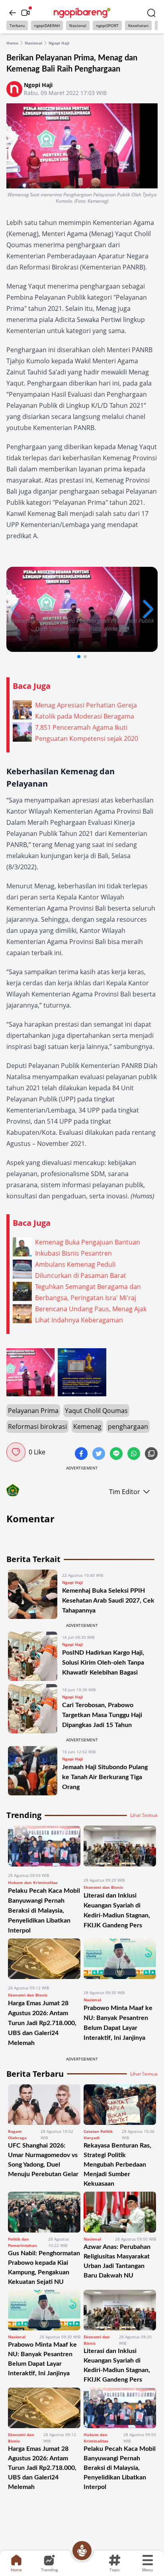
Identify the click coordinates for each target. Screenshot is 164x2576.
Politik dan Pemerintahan (22, 2242)
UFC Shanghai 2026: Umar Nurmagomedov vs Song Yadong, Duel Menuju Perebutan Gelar (43, 2160)
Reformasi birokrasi (37, 1427)
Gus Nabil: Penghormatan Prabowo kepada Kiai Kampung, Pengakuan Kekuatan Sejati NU (44, 2268)
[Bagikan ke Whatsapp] (135, 1454)
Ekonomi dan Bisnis (103, 1887)
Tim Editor (125, 1492)
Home (12, 43)
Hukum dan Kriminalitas (33, 1882)
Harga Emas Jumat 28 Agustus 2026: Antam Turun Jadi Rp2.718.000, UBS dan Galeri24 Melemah (42, 2023)
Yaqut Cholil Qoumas (96, 1411)
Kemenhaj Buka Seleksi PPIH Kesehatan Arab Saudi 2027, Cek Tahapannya (108, 1601)
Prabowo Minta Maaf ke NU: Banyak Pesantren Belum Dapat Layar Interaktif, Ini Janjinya (42, 2359)
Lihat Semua (144, 1815)
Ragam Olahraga (17, 2134)
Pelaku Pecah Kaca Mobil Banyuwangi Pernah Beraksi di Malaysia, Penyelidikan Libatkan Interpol (44, 1911)
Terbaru (17, 25)
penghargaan (128, 1427)
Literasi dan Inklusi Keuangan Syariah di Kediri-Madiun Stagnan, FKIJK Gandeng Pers (117, 2365)
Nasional (78, 25)
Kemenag (87, 1427)
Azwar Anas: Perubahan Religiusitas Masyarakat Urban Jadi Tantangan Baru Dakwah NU (117, 2261)
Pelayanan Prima (33, 1411)
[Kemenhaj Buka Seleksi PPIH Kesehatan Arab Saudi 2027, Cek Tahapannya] (33, 1594)
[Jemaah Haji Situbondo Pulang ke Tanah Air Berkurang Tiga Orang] (33, 1771)
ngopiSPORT (107, 25)
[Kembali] (13, 13)
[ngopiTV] (25, 13)
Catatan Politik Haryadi (98, 2134)
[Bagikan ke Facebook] (82, 1454)
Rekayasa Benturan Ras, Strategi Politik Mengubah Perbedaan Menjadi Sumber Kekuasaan (117, 2165)
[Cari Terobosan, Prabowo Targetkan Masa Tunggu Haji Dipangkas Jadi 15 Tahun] (33, 1709)
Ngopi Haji (59, 43)
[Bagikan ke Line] (117, 1454)
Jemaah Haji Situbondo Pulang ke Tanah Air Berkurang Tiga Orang (105, 1777)
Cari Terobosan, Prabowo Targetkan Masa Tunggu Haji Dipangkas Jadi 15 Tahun (102, 1715)
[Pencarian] (151, 13)
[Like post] (16, 1452)
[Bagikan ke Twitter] (100, 1454)
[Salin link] (151, 1454)
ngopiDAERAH (47, 25)
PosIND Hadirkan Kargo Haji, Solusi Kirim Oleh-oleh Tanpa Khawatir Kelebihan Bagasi (103, 1663)
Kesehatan (138, 25)
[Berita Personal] (82, 2551)
